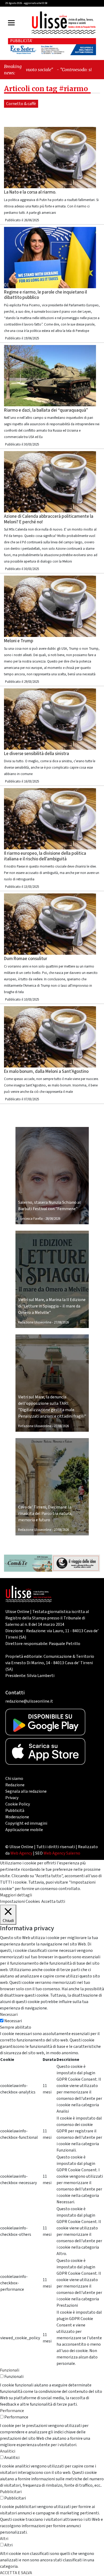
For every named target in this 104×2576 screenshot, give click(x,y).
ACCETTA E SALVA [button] (16, 2573)
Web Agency (21, 1853)
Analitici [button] (8, 2451)
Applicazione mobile (24, 1830)
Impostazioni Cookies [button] (20, 1901)
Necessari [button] (9, 2015)
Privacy (12, 1798)
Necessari (13, 2021)
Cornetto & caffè (21, 104)
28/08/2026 (53, 1219)
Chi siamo (14, 1779)
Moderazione (17, 1817)
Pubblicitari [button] (11, 2492)
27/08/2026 (61, 1322)
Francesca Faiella (30, 1219)
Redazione (15, 1785)
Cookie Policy (18, 1804)
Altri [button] (4, 2539)
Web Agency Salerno (62, 1853)
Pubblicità (15, 1811)
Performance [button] (12, 2411)
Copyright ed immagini (26, 1823)
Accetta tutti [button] (53, 1901)
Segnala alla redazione (26, 1791)
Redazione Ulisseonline (35, 1322)
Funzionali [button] (10, 2370)
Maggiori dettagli (16, 1895)
